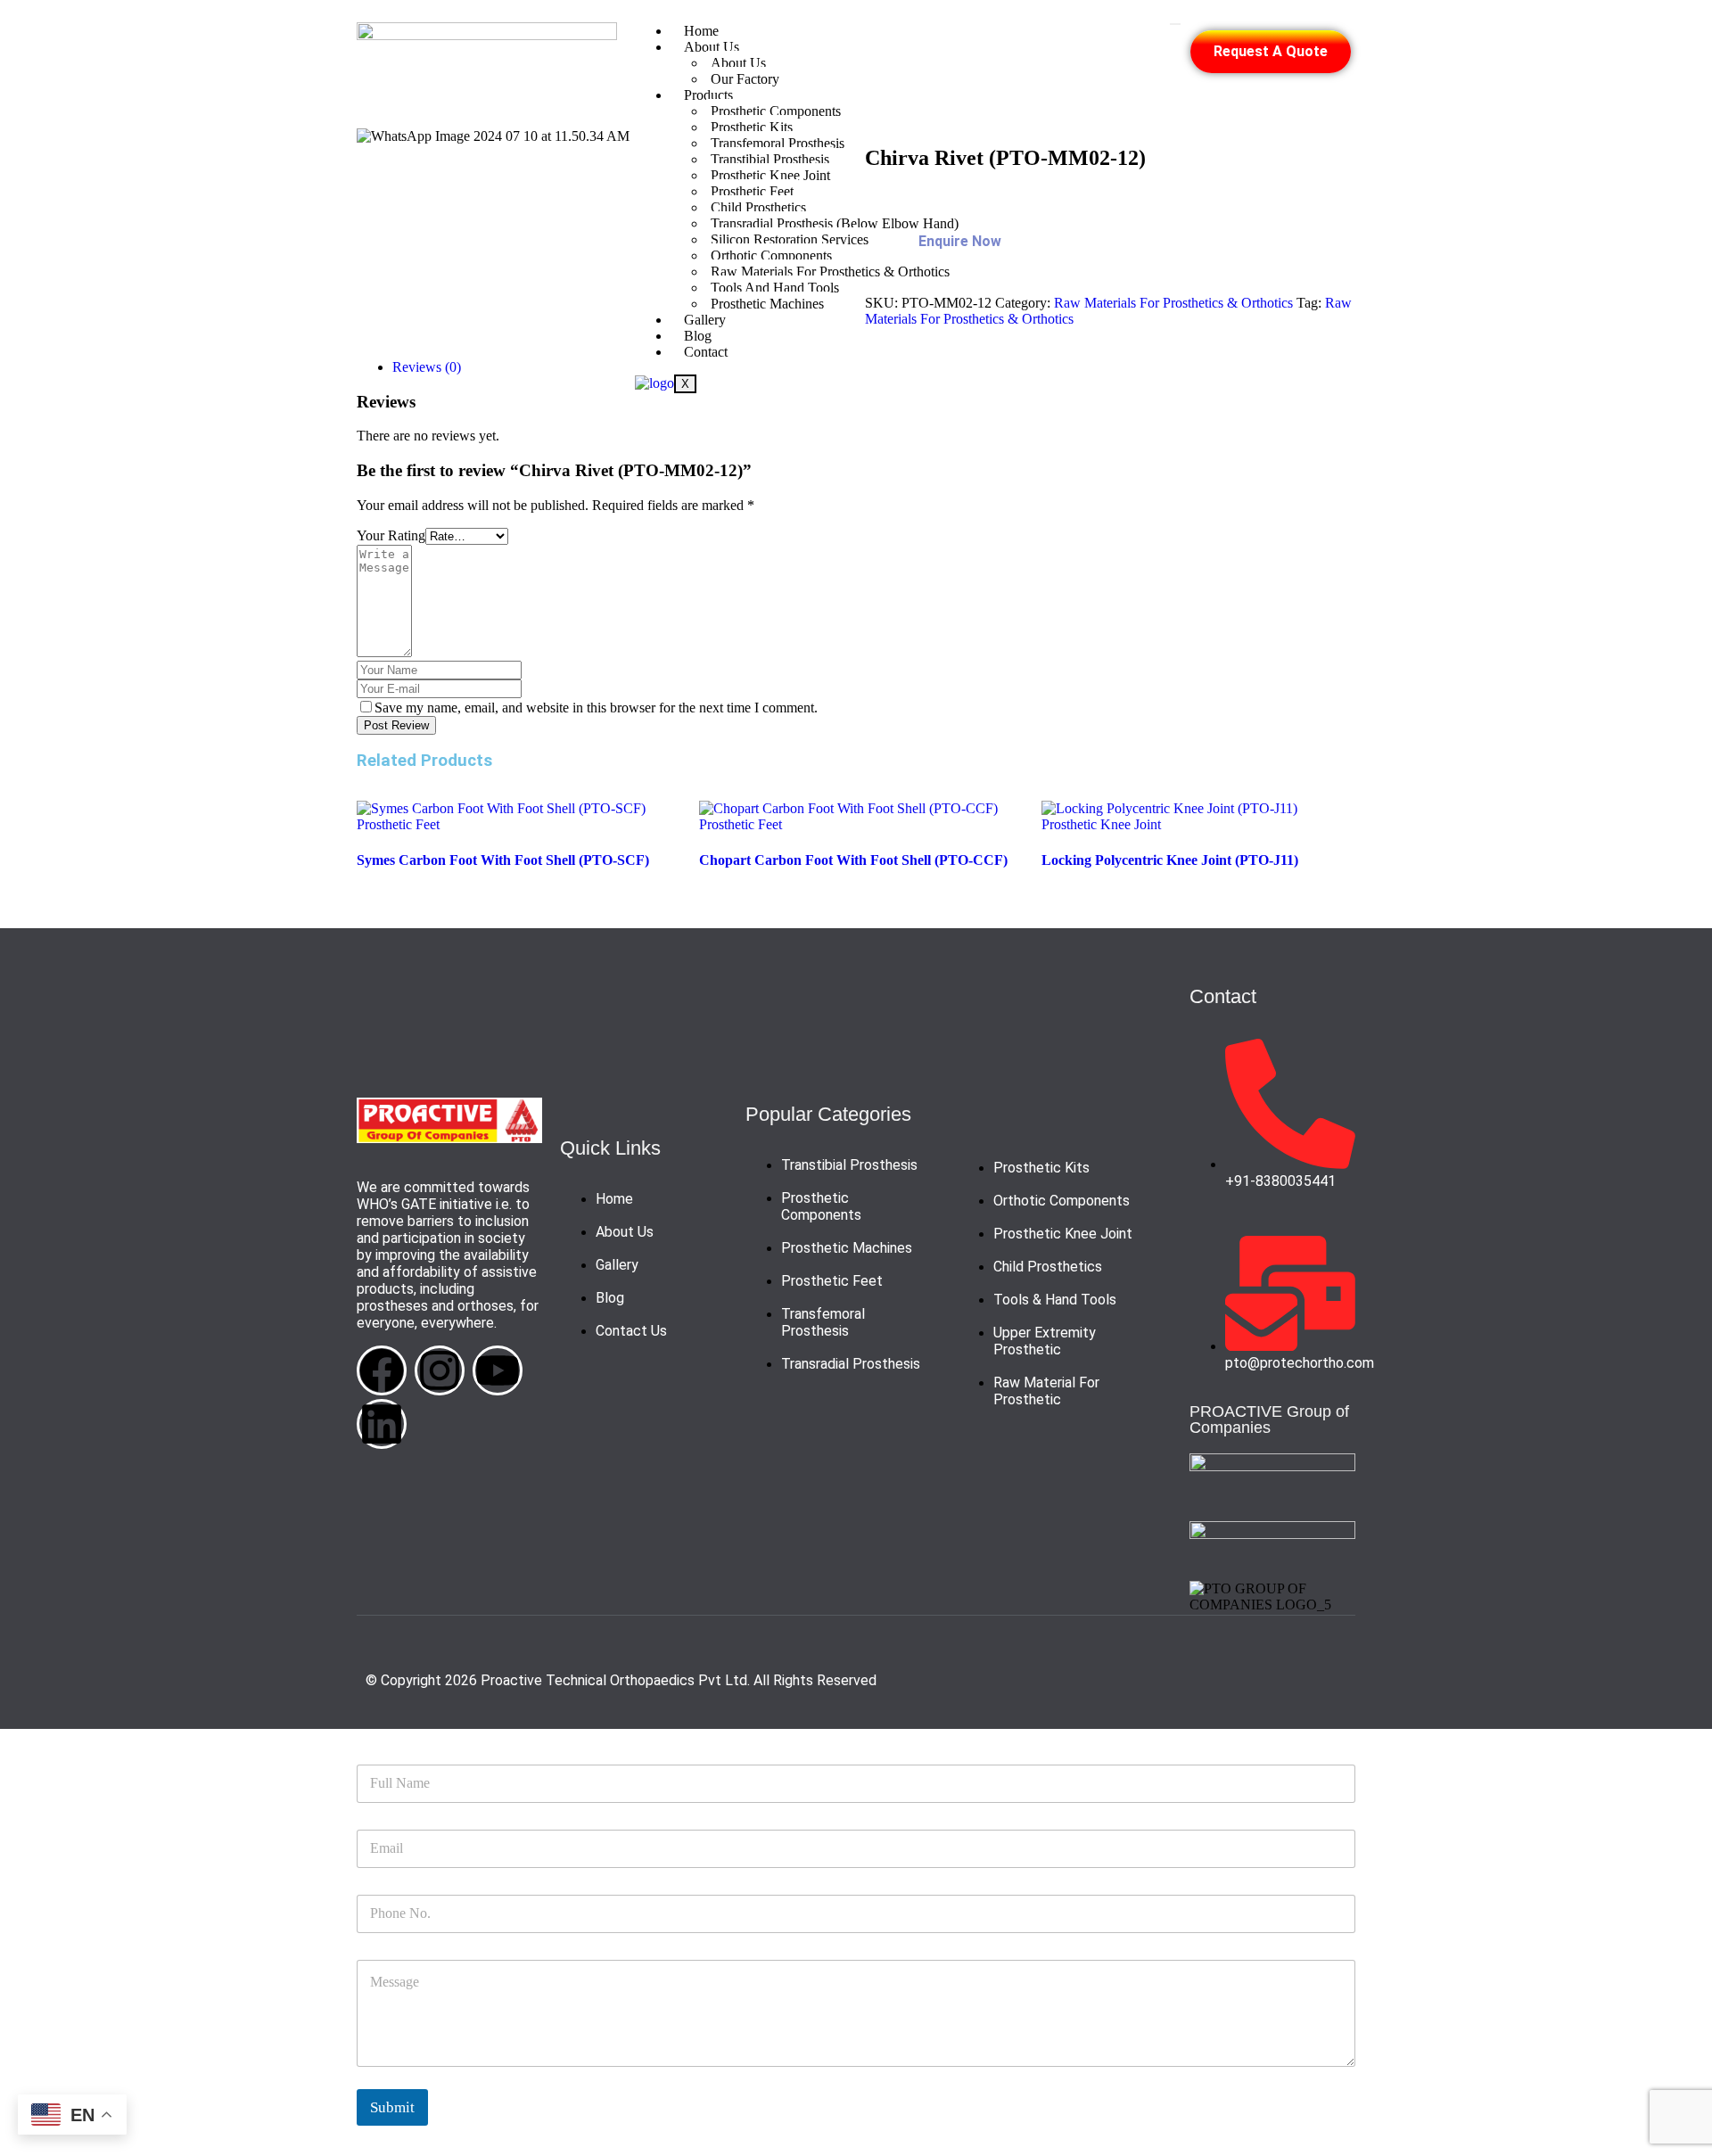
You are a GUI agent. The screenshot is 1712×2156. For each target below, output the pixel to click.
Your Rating (391, 535)
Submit (392, 2107)
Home (701, 31)
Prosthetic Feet (398, 824)
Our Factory (745, 79)
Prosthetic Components (776, 111)
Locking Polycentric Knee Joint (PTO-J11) (1170, 860)
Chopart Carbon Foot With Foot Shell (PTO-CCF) (853, 860)
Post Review (396, 725)
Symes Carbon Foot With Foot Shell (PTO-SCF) (503, 860)
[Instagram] (440, 1370)
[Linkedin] (382, 1424)
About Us (712, 47)
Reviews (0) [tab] (427, 367)
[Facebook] (382, 1370)
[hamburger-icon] (1175, 24)
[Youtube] (498, 1370)
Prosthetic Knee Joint (1101, 824)
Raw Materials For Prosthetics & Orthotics (1173, 303)
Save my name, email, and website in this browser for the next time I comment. (596, 708)
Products (708, 95)
